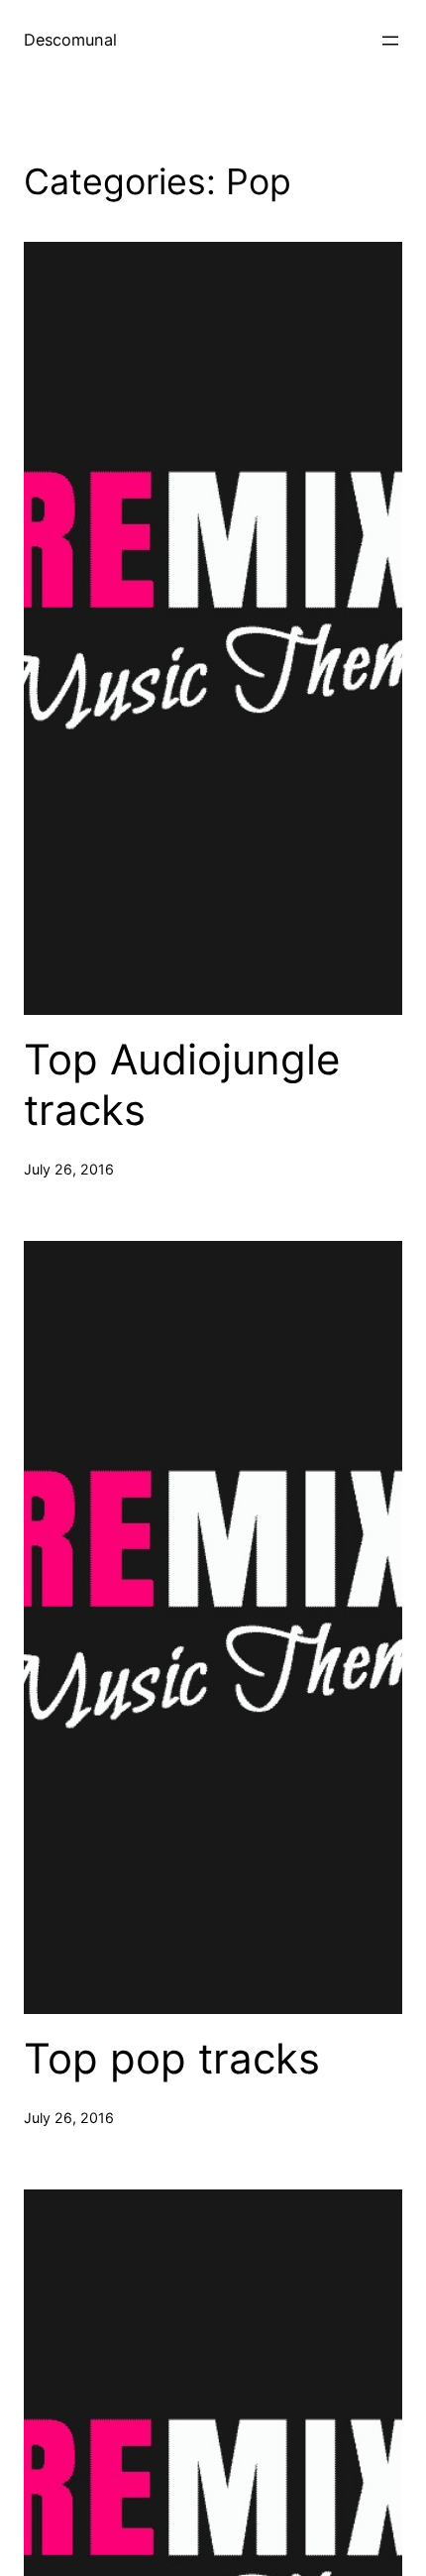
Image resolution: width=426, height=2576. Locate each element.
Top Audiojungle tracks (182, 1084)
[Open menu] (390, 41)
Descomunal (70, 40)
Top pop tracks (172, 2059)
